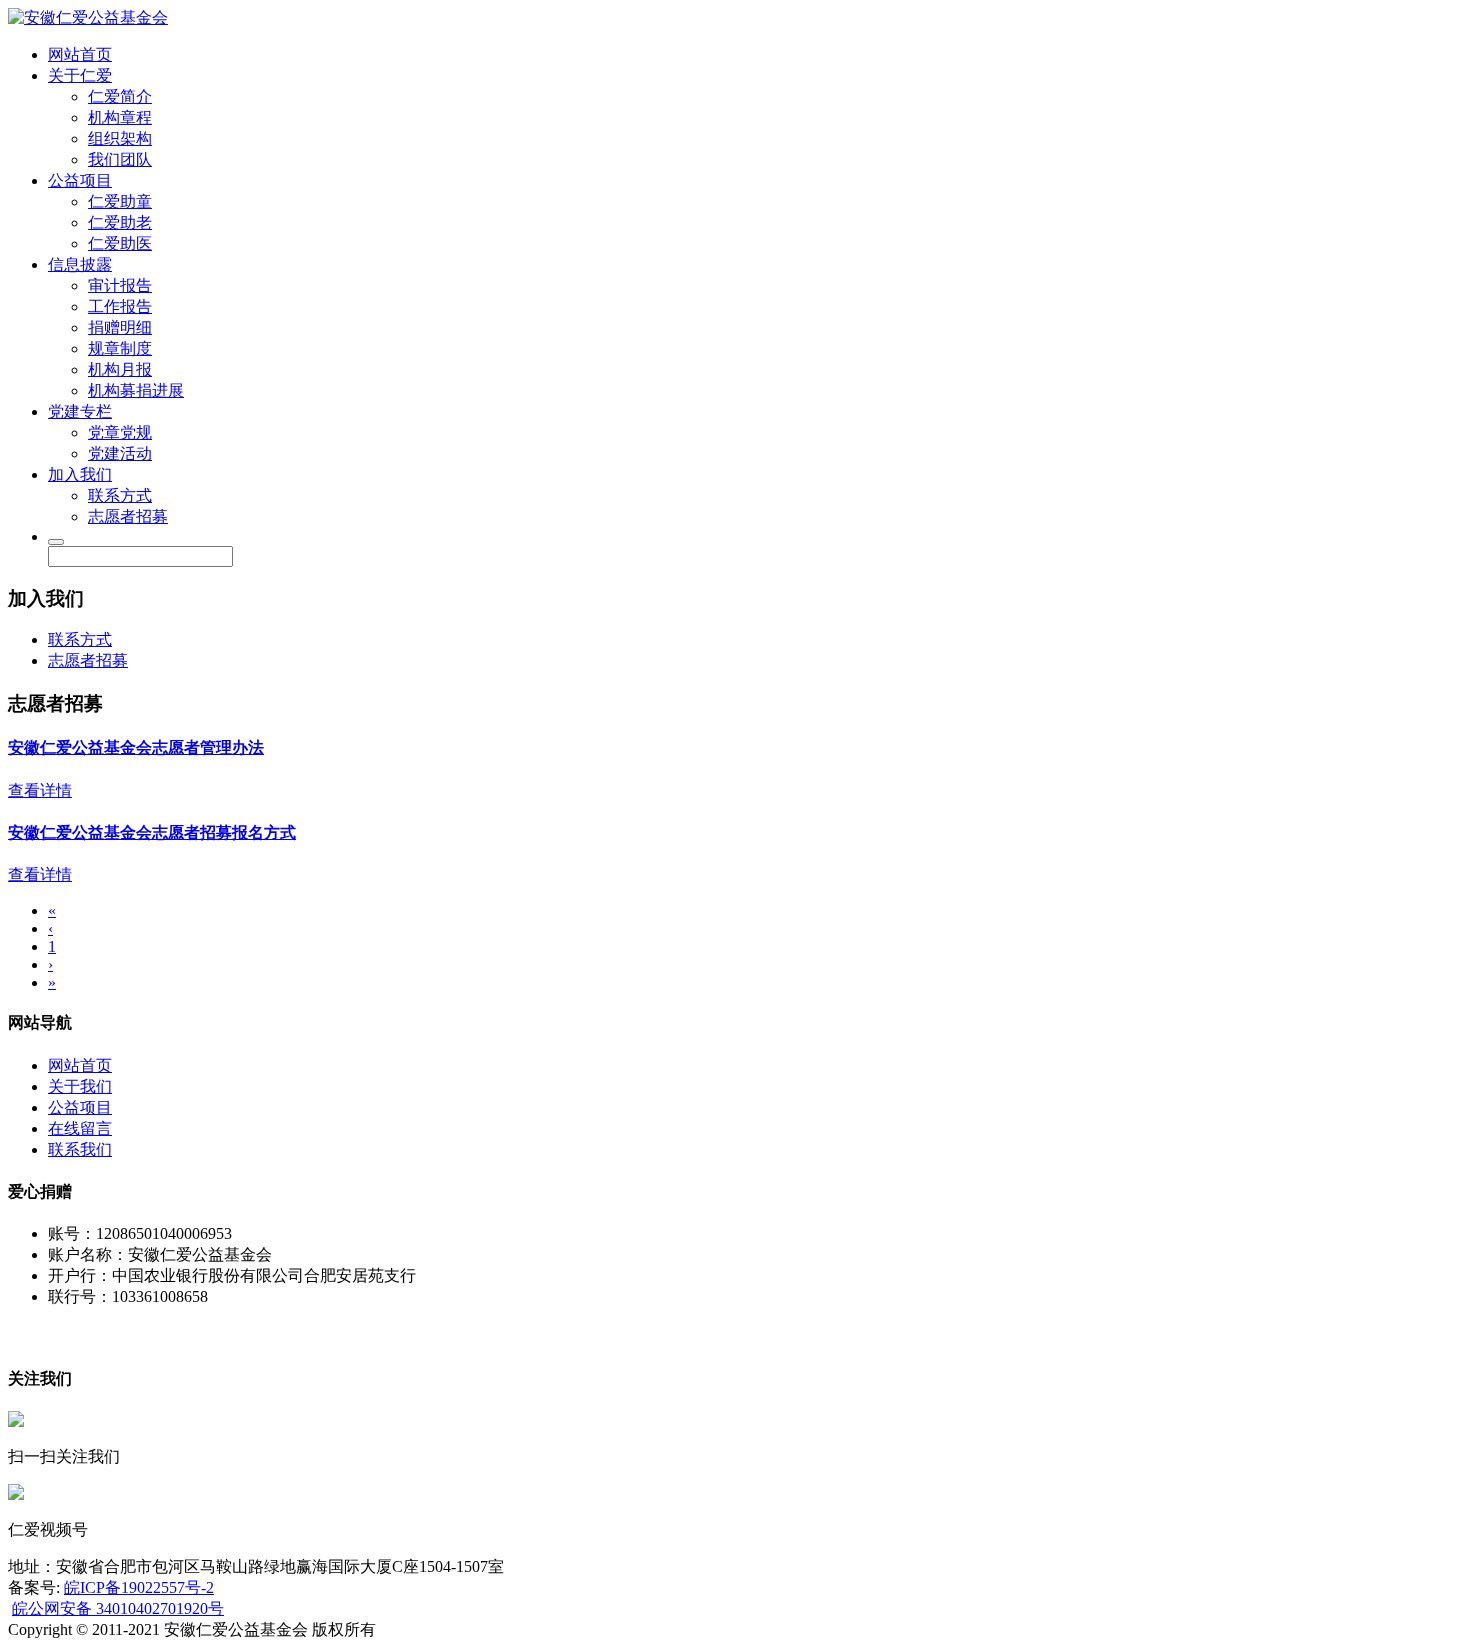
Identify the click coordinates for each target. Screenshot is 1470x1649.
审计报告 (120, 285)
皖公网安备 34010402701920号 (118, 1608)
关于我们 (80, 1086)
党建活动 (120, 453)
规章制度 (120, 348)
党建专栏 (80, 411)
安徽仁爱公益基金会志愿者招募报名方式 (152, 832)
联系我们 (80, 1149)
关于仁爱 (80, 75)
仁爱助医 (120, 243)
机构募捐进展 (136, 390)
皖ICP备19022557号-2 (139, 1587)
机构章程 (120, 117)
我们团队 (120, 159)
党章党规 (120, 432)
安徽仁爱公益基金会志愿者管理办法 (136, 747)
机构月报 (120, 369)
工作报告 (120, 306)
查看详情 (40, 790)
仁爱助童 (120, 201)
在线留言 (80, 1128)
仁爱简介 (120, 96)
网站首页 (80, 54)
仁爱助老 (120, 222)
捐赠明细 (120, 327)
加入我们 (80, 474)
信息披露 (80, 264)
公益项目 (80, 180)
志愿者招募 (128, 516)
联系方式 (120, 495)
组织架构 (120, 138)
